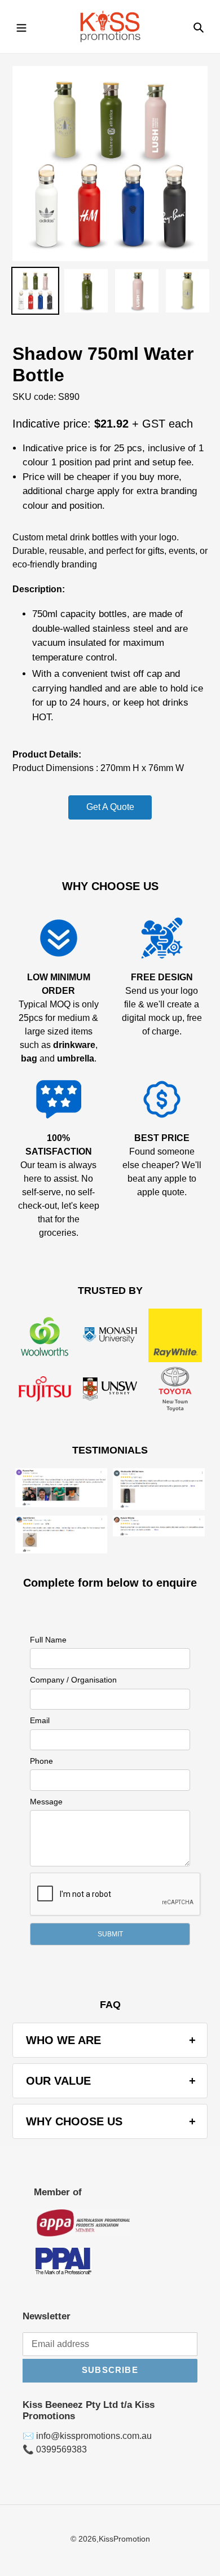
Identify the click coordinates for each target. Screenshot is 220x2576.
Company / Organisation (73, 1680)
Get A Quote (110, 807)
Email (40, 1720)
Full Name (48, 1640)
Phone (41, 1761)
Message (46, 1802)
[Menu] (21, 27)
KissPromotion (124, 2539)
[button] (110, 1934)
